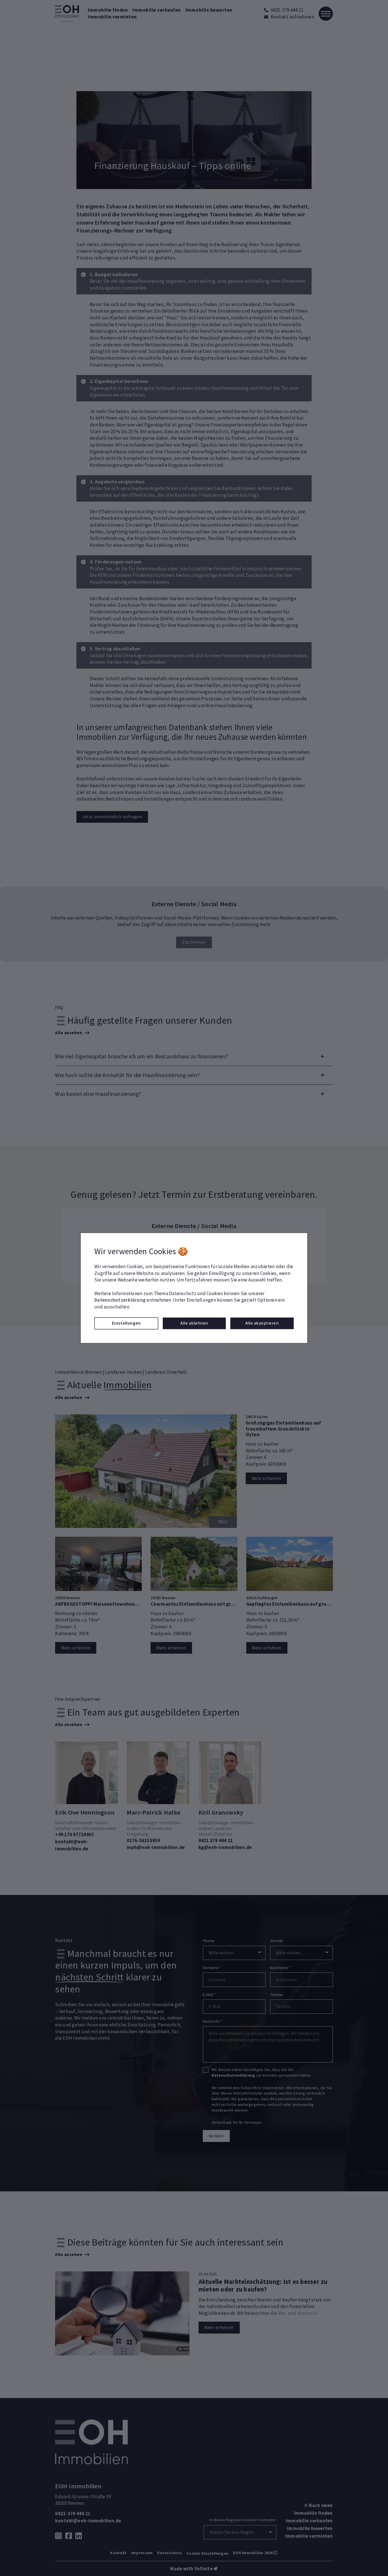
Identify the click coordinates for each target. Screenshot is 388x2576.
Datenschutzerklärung (120, 1300)
